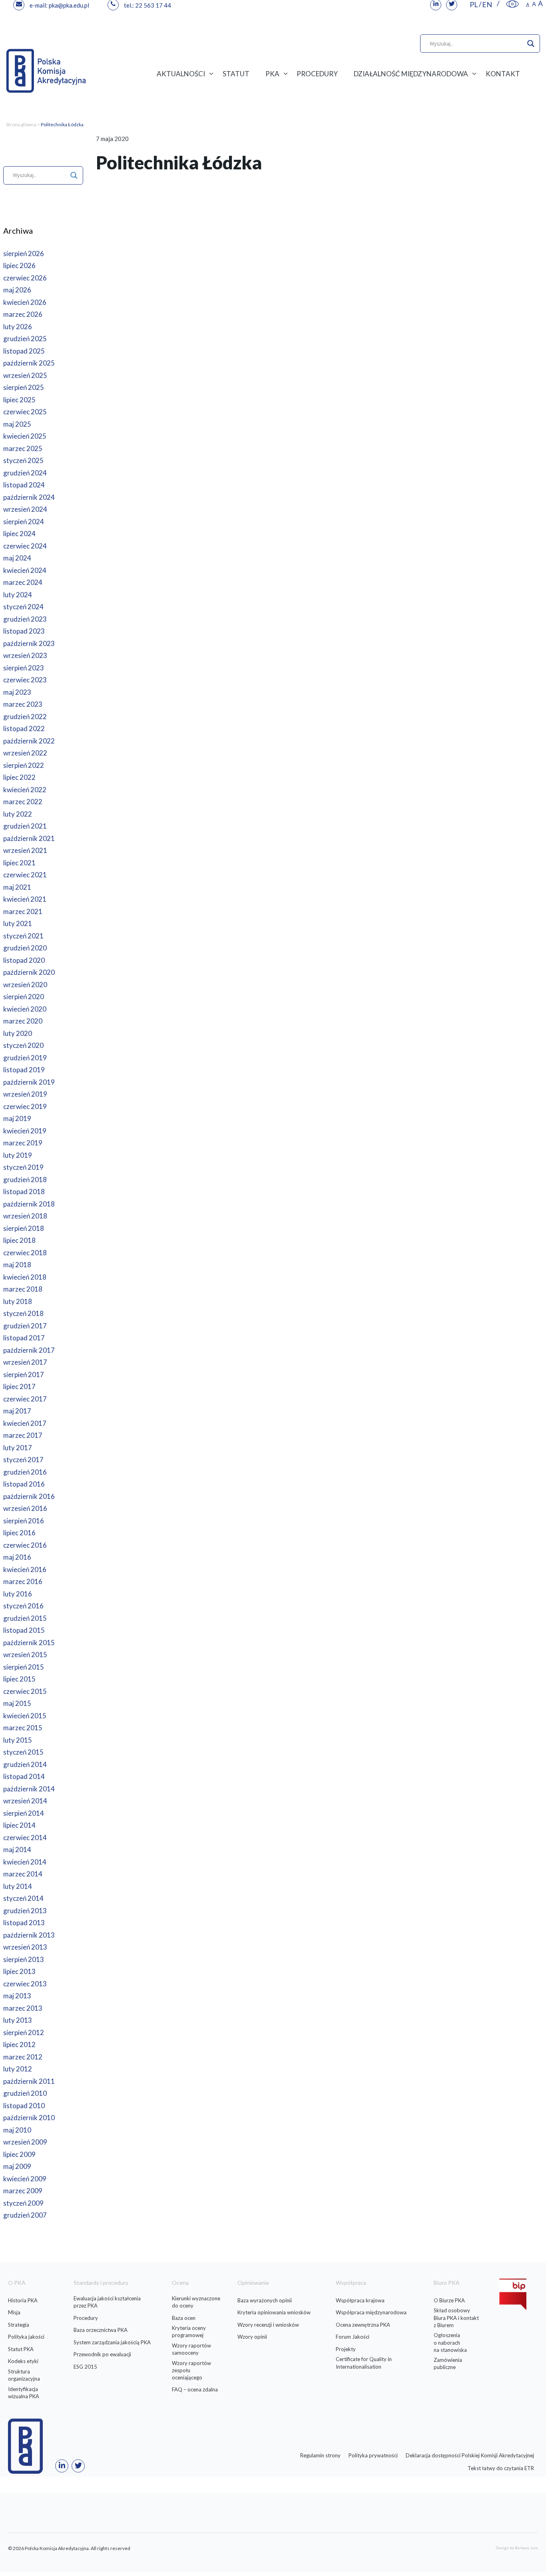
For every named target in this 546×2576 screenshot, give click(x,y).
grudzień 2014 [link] (25, 1764)
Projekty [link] (346, 2349)
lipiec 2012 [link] (19, 2044)
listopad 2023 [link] (24, 631)
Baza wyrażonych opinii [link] (265, 2300)
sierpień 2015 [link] (24, 1667)
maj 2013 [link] (17, 1996)
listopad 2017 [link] (24, 1338)
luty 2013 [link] (18, 2020)
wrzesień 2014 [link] (25, 1801)
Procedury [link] (86, 2318)
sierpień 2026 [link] (24, 253)
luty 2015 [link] (18, 1740)
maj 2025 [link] (17, 424)
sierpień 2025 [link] (24, 387)
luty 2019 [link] (18, 1155)
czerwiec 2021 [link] (25, 875)
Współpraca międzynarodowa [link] (371, 2312)
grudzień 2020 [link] (25, 948)
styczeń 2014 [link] (23, 1898)
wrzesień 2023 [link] (25, 655)
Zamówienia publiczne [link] (448, 2363)
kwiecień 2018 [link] (25, 1277)
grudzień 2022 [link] (25, 717)
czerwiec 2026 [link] (25, 278)
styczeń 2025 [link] (23, 460)
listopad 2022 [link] (24, 728)
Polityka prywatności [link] (373, 2455)
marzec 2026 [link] (23, 314)
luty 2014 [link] (18, 1886)
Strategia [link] (19, 2325)
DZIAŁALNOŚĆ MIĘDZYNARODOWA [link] (411, 74)
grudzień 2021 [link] (25, 826)
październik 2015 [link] (29, 1643)
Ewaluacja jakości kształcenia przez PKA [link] (107, 2302)
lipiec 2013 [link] (19, 1971)
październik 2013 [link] (29, 1935)
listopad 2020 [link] (24, 960)
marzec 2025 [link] (23, 448)
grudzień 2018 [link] (25, 1180)
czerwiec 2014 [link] (25, 1838)
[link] (512, 4)
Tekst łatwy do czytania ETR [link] (501, 2468)
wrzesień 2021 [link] (25, 850)
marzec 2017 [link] (23, 1435)
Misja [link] (14, 2312)
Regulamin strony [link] (320, 2455)
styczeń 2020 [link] (23, 1045)
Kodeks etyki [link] (23, 2361)
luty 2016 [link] (18, 1594)
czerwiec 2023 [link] (25, 680)
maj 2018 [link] (17, 1265)
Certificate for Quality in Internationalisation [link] (364, 2363)
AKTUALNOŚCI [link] (181, 74)
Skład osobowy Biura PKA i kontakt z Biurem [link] (456, 2318)
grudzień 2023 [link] (25, 619)
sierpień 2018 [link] (24, 1228)
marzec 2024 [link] (23, 582)
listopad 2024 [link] (24, 485)
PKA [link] (272, 74)
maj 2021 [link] (17, 887)
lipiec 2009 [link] (19, 2154)
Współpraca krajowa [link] (360, 2300)
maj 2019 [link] (17, 1118)
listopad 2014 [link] (24, 1776)
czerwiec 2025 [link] (25, 412)
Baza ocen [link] (184, 2318)
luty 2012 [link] (18, 2069)
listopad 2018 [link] (24, 1192)
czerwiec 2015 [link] (25, 1691)
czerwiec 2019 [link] (25, 1106)
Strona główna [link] (21, 124)
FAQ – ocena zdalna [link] (195, 2389)
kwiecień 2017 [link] (25, 1423)
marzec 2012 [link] (23, 2057)
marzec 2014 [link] (23, 1874)
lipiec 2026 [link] (19, 265)
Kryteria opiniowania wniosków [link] (274, 2312)
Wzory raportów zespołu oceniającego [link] (191, 2370)
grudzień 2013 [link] (25, 1911)
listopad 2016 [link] (24, 1484)
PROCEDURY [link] (317, 74)
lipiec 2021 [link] (19, 863)
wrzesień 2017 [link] (25, 1362)
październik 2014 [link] (29, 1789)
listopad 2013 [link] (24, 1923)
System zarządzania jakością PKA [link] (112, 2342)
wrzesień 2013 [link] (25, 1947)
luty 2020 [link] (18, 1033)
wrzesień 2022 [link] (25, 753)
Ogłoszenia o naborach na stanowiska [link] (450, 2342)
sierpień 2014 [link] (24, 1813)
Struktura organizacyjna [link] (24, 2375)
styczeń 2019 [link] (23, 1167)
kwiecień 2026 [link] (25, 302)
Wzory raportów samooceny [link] (191, 2349)
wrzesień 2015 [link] (25, 1655)
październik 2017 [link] (29, 1350)
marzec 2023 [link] (23, 704)
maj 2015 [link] (17, 1703)
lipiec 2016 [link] (19, 1533)
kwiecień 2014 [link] (25, 1862)
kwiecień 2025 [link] (25, 436)
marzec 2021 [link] (23, 911)
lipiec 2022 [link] (19, 777)
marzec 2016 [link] (23, 1581)
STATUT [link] (236, 74)
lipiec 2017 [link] (19, 1386)
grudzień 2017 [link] (25, 1326)
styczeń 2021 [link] (23, 936)
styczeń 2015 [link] (23, 1752)
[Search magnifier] (531, 44)
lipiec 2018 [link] (19, 1240)
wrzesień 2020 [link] (25, 985)
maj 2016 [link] (17, 1557)
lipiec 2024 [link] (19, 534)
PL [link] (474, 4)
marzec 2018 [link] (23, 1289)
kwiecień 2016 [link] (25, 1569)
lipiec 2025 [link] (19, 400)
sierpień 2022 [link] (24, 765)
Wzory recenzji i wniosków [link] (268, 2325)
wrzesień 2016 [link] (25, 1508)
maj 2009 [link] (17, 2166)
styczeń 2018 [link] (23, 1313)
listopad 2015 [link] (24, 1630)
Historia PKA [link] (23, 2300)
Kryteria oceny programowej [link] (189, 2332)
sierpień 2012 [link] (24, 2032)
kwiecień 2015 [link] (25, 1716)
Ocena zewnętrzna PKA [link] (363, 2325)
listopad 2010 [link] (24, 2106)
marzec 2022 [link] (23, 802)
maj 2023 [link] (17, 692)
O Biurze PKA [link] (449, 2300)
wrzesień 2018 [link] (25, 1216)
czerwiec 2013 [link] (25, 1984)
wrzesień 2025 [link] (25, 375)
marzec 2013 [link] (23, 2008)
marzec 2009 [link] (23, 2191)
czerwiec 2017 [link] (25, 1399)
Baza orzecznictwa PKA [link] (101, 2330)
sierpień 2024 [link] (24, 522)
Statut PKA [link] (21, 2349)
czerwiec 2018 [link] (25, 1253)
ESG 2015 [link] (85, 2367)
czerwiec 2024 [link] (25, 546)
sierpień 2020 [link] (24, 997)
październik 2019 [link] (29, 1082)
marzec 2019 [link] (23, 1143)
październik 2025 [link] (29, 363)
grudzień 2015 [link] (25, 1618)
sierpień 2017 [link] (24, 1374)
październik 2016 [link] (29, 1496)
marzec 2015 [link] (23, 1728)
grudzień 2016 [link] (25, 1472)
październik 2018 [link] (29, 1204)
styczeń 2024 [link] (23, 607)
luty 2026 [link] (18, 327)
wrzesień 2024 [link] (25, 509)
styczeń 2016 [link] (23, 1606)
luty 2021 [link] (18, 923)
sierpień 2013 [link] (24, 1959)
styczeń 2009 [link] (23, 2203)
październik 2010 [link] (29, 2118)
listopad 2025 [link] (24, 351)
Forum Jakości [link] (353, 2337)
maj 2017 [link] (17, 1411)
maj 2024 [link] (17, 558)
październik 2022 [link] (29, 741)
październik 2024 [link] (29, 497)
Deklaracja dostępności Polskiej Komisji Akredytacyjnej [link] (470, 2455)
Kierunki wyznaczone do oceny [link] (196, 2302)
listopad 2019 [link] (24, 1070)
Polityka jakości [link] (26, 2337)
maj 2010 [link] (17, 2130)
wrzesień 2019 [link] (25, 1094)
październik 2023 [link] (29, 643)
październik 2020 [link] (29, 972)
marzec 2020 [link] (23, 1021)
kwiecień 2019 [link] (25, 1131)
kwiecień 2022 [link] (25, 790)
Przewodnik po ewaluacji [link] (102, 2354)
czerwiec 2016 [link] (25, 1545)
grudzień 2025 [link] (25, 339)
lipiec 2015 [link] (19, 1679)
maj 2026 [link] (17, 290)
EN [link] (487, 4)
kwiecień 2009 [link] (25, 2179)
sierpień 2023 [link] (24, 668)
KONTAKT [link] (503, 74)
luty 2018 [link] (18, 1301)
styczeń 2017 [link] (23, 1460)
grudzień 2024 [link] (25, 473)
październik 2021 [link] (29, 838)
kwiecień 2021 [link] (25, 899)
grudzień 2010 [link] (25, 2093)
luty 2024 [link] (18, 595)
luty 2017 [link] (18, 1448)
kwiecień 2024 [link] (25, 570)
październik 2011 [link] (29, 2081)
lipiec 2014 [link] (19, 1825)
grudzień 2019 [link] (25, 1058)
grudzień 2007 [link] (25, 2215)
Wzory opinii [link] (252, 2337)
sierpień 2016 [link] (24, 1521)
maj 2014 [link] (17, 1850)
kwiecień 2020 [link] (25, 1009)
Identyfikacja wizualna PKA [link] (24, 2393)
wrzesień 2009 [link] (25, 2142)
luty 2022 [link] (18, 814)
